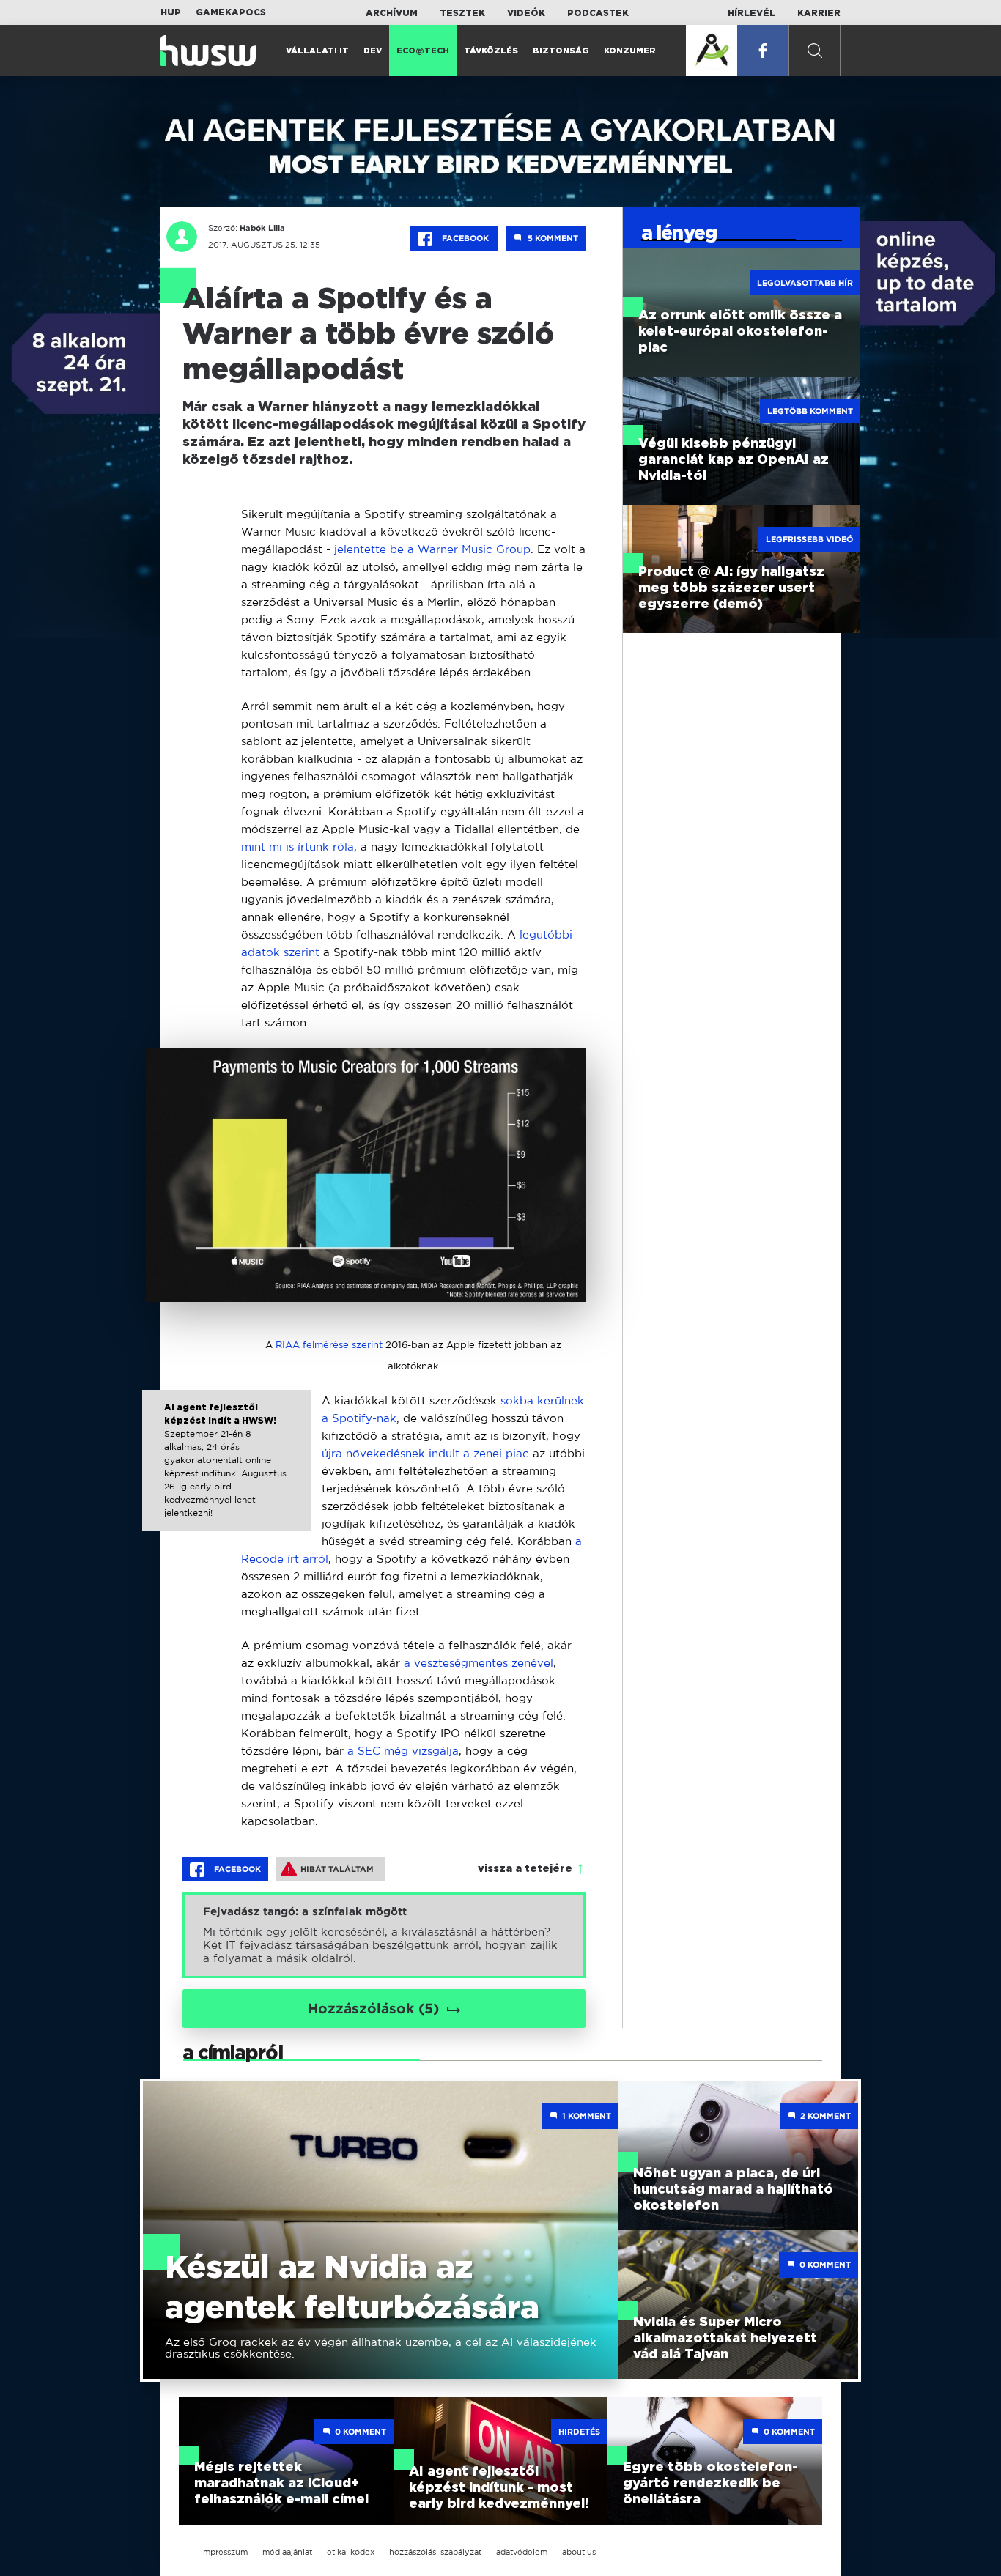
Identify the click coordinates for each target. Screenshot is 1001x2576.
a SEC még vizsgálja (403, 1751)
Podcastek (598, 13)
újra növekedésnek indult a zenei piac (425, 1453)
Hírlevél (751, 13)
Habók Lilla (262, 228)
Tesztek (462, 13)
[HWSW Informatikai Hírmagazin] (208, 51)
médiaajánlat (287, 2552)
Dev (373, 51)
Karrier (819, 13)
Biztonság (561, 51)
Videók (526, 13)
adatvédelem (522, 2552)
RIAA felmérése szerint (329, 1345)
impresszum (224, 2552)
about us (579, 2552)
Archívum (392, 13)
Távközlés (491, 51)
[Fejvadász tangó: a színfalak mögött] (384, 1935)
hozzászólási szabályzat (435, 2552)
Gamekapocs (231, 12)
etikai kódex (351, 2552)
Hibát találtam (337, 1869)
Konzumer (630, 51)
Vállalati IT (317, 51)
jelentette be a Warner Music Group (432, 549)
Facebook (465, 238)
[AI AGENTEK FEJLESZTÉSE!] (712, 51)
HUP (171, 12)
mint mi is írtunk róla (298, 847)
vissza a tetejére (525, 1869)
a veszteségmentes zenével (479, 1663)
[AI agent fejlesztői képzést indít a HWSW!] (227, 1473)
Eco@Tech (423, 51)
